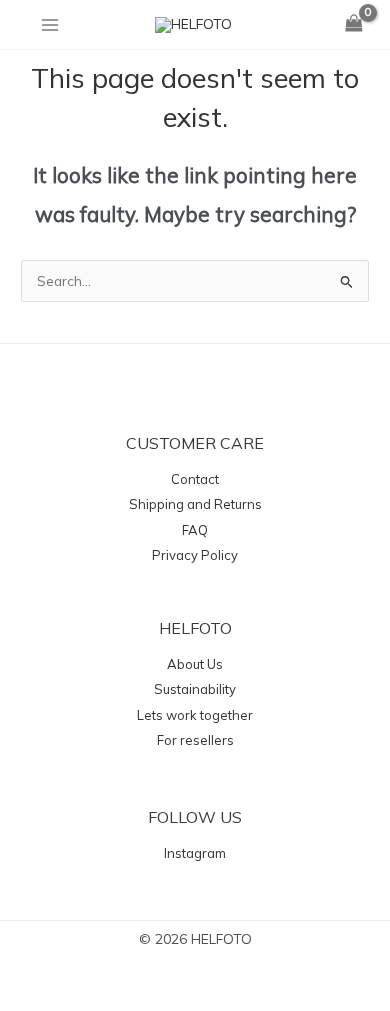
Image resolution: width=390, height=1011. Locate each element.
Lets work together (195, 715)
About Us (195, 664)
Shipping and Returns (195, 504)
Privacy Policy (195, 555)
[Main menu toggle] (49, 24)
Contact (195, 479)
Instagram (195, 853)
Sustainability (195, 689)
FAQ (195, 530)
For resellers (195, 740)
